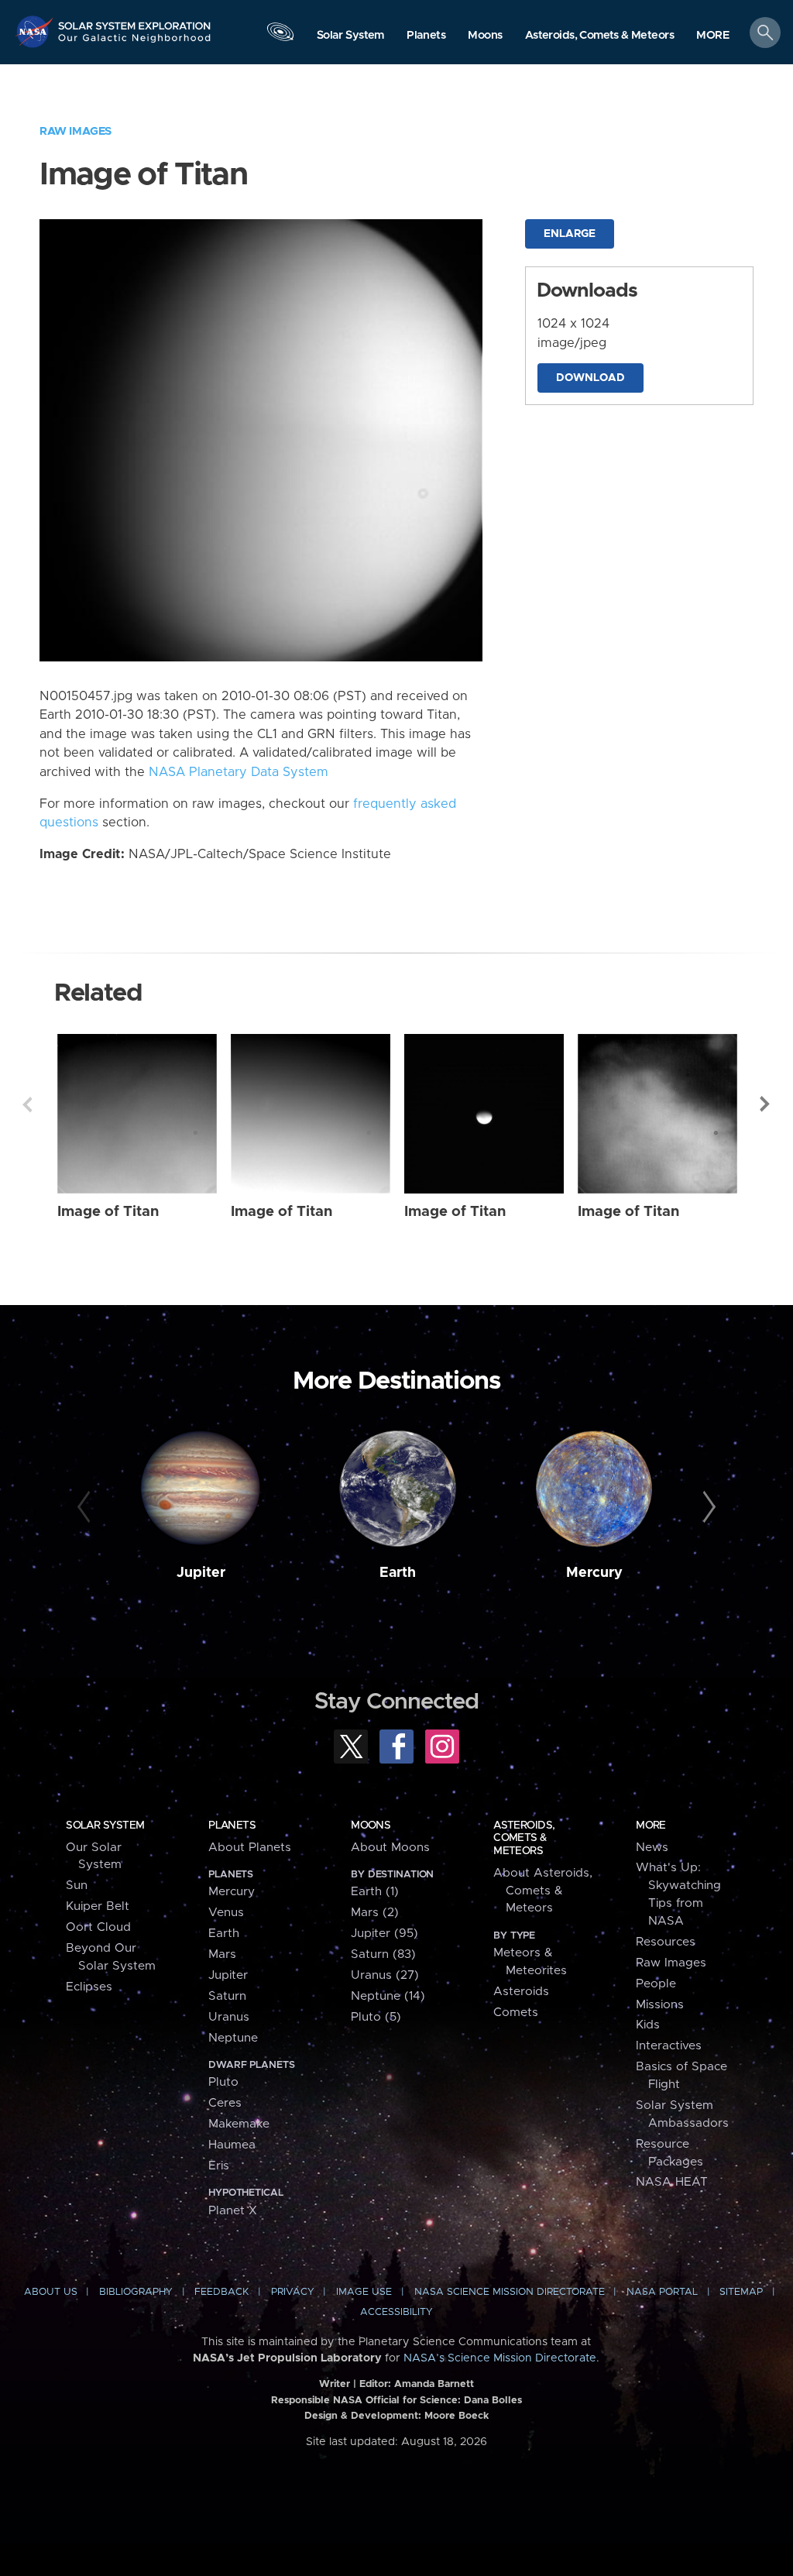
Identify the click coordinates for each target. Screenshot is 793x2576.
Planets (232, 1826)
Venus (226, 1913)
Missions (660, 2005)
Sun (77, 1886)
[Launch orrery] (280, 36)
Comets (516, 2013)
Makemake (239, 2124)
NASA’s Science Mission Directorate (500, 2358)
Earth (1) (375, 1892)
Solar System (105, 1826)
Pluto (223, 2082)
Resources (666, 1942)
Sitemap (741, 2292)
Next (766, 1104)
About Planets (250, 1848)
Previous (27, 1104)
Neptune (233, 2038)
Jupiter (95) (384, 1934)
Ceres (225, 2103)
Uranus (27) (385, 1975)
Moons (371, 1826)
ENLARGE (570, 234)
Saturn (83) (383, 1954)
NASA (36, 31)
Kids (648, 2025)
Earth (398, 1573)
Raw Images (76, 131)
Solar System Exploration (135, 21)
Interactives (669, 2046)
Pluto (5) (376, 2017)
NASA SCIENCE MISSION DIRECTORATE (510, 2292)
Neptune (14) (388, 1996)
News (652, 1848)
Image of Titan (108, 1212)
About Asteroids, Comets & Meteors (543, 1891)
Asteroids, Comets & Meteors (524, 1838)
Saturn (227, 1996)
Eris (219, 2166)
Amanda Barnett (434, 2384)
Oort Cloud (98, 1927)
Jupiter (201, 1573)
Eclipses (89, 1987)
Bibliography (136, 2292)
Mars (222, 1954)
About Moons (390, 1848)
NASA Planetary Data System (239, 772)
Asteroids (521, 1992)
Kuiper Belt (98, 1906)
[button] (713, 36)
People (656, 1984)
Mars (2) (375, 1913)
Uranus (229, 2017)
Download (590, 378)
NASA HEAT (672, 2182)
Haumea (232, 2145)
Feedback (221, 2292)
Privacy (293, 2292)
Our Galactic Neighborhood (135, 43)
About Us (51, 2292)
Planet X (233, 2211)
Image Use (364, 2292)
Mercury (594, 1573)
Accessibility (396, 2312)
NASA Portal (662, 2292)
